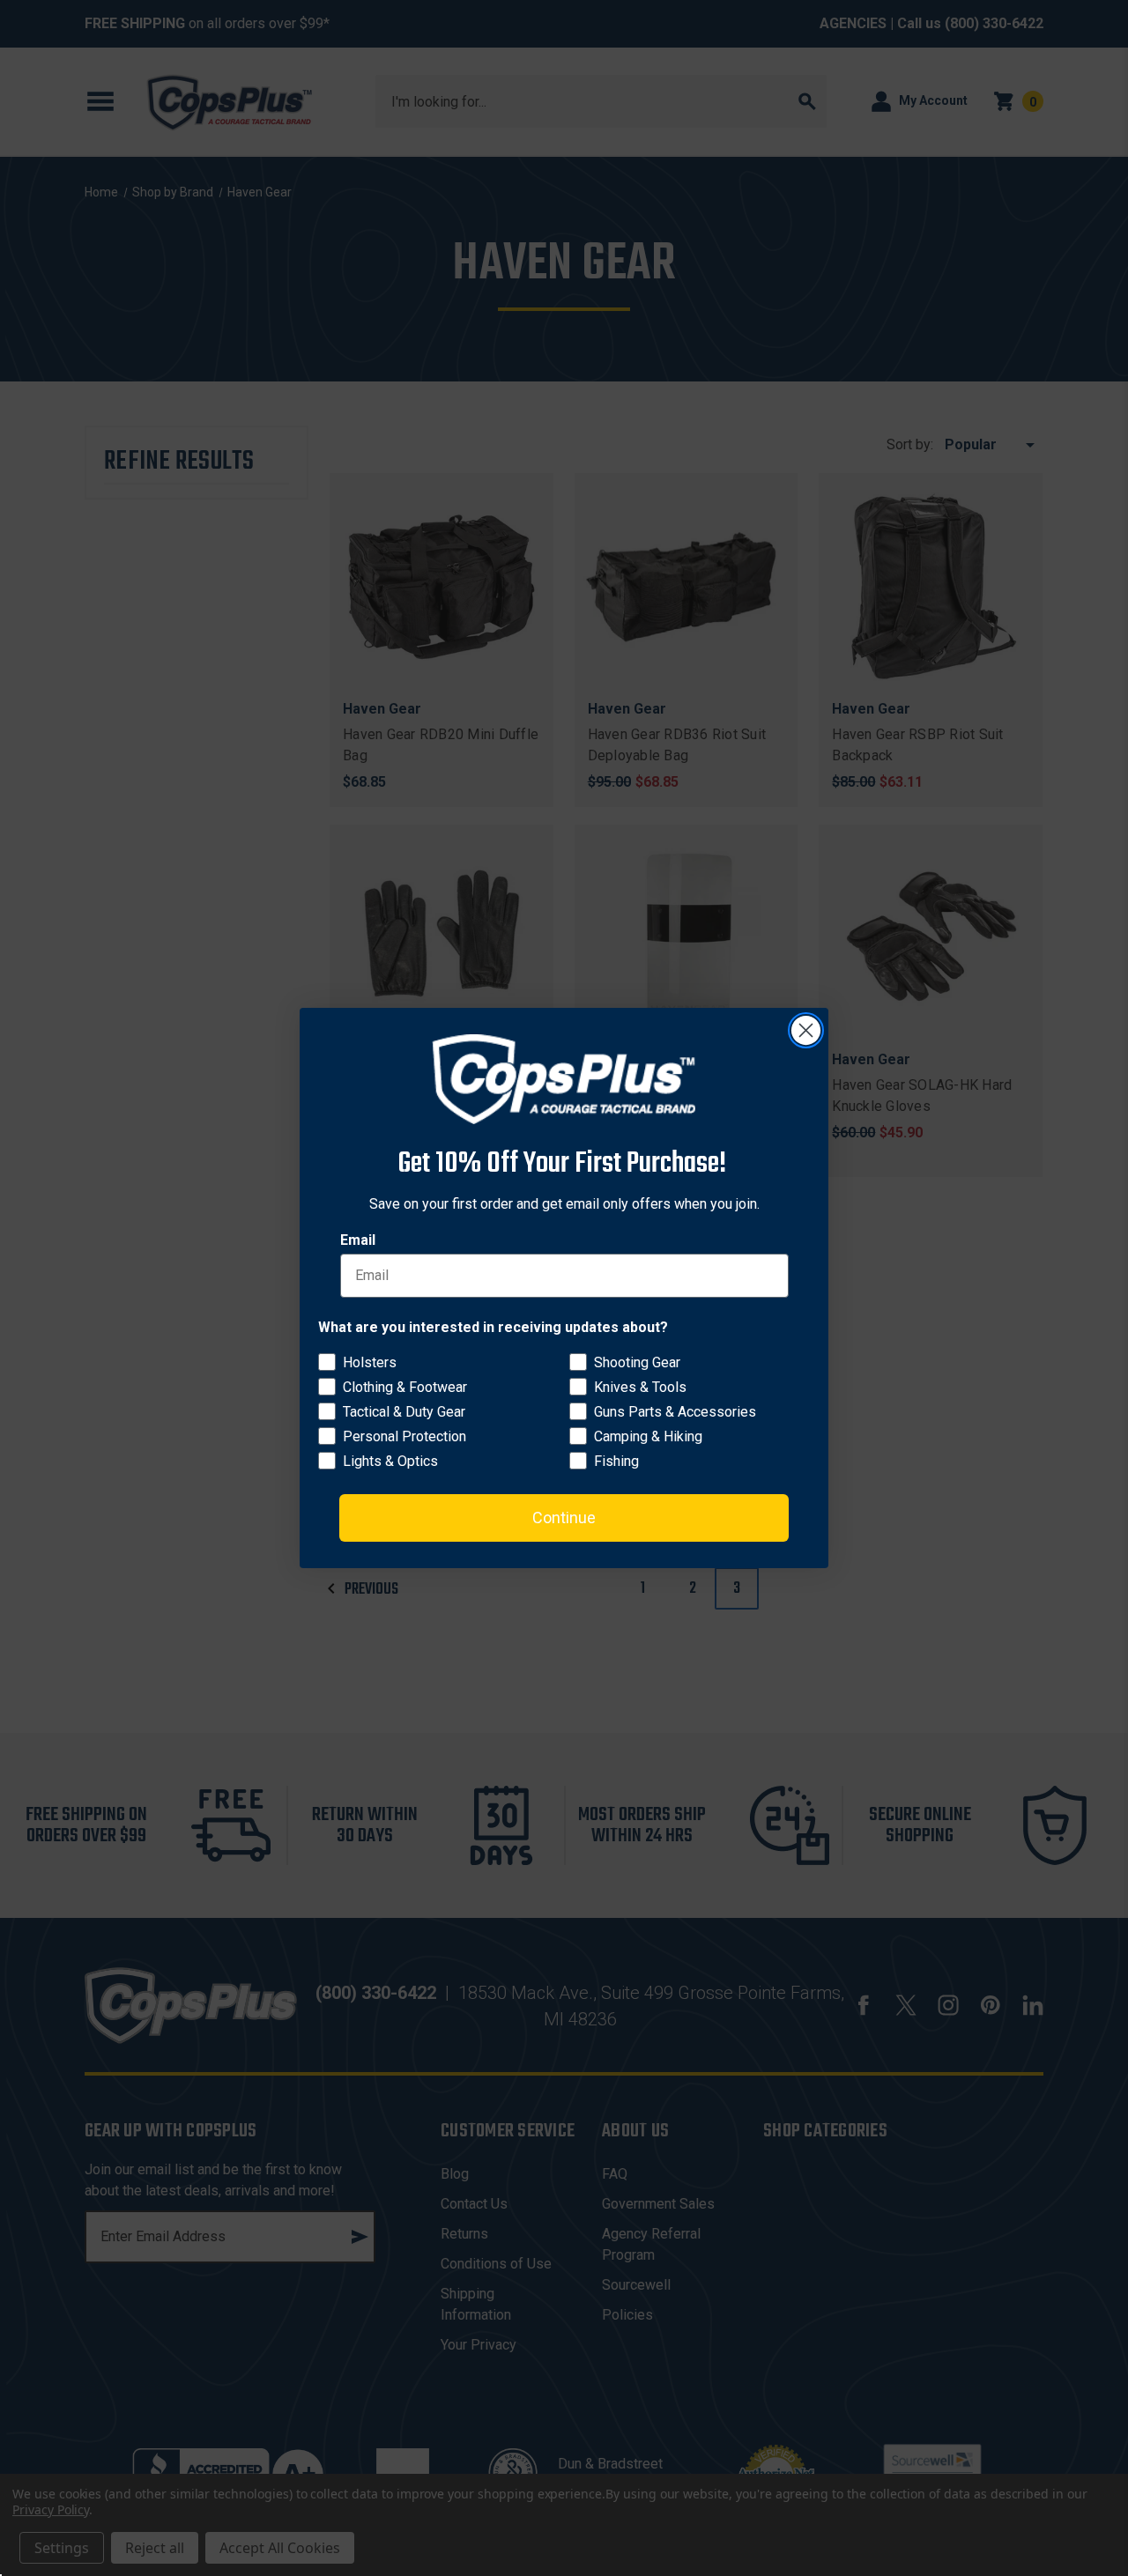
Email (358, 1240)
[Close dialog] (806, 1030)
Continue (564, 1517)
